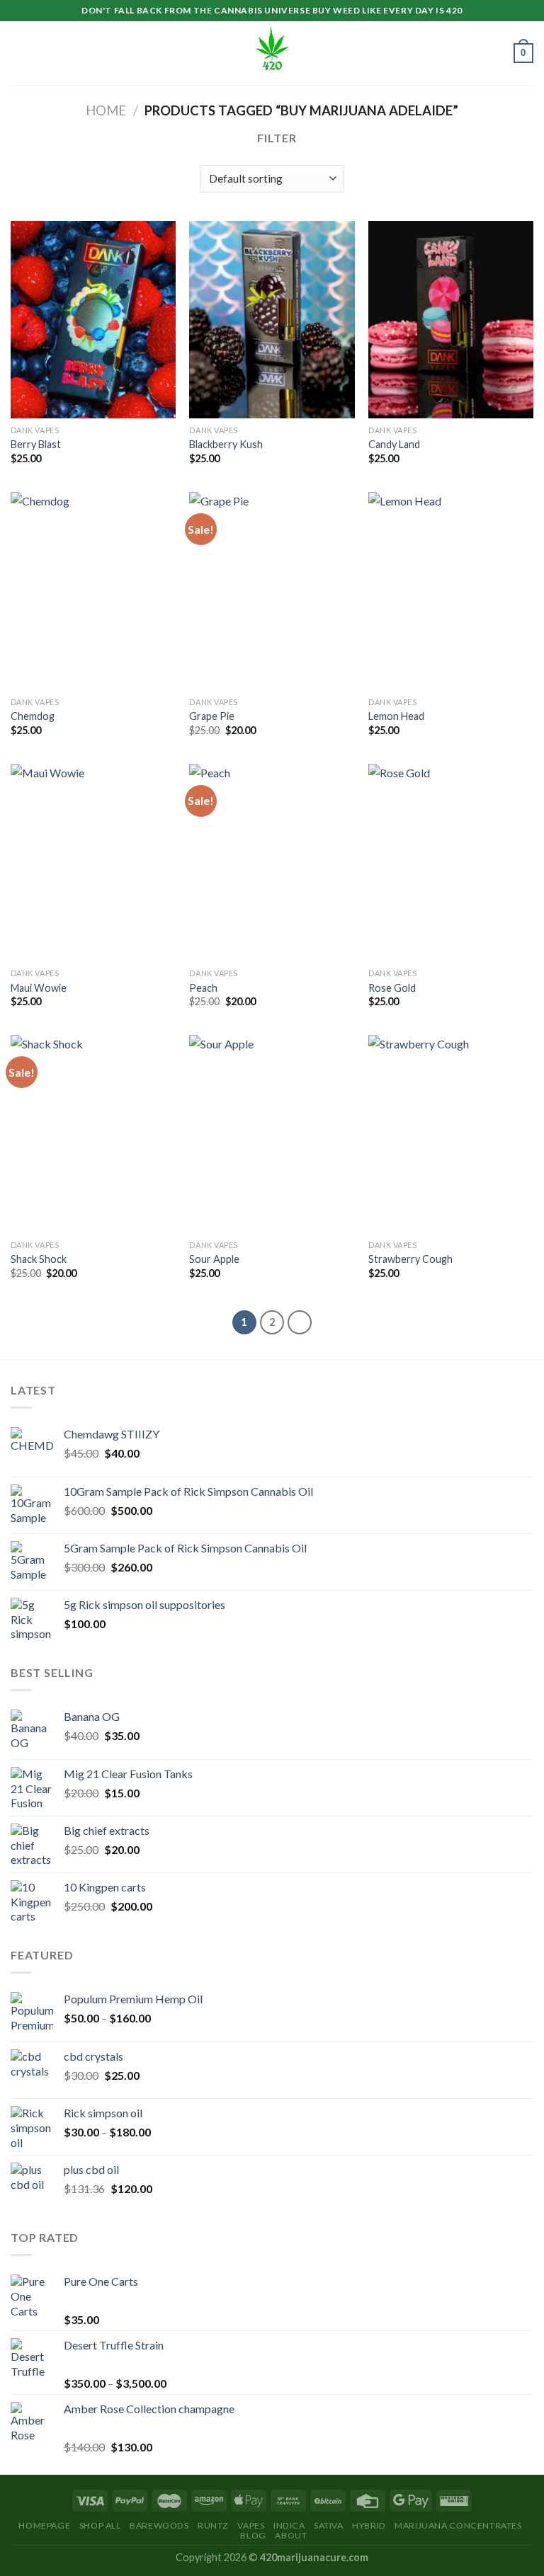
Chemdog (33, 716)
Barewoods (159, 2525)
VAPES (251, 2525)
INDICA (289, 2525)
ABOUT (291, 2535)
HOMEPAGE (44, 2525)
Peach (203, 988)
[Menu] (19, 53)
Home (106, 110)
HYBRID (369, 2525)
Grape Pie (212, 716)
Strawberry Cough (410, 1259)
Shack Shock (39, 1259)
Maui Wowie (39, 988)
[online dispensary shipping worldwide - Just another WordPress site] (272, 53)
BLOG (253, 2535)
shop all (100, 2525)
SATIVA (329, 2525)
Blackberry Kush (226, 444)
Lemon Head (396, 716)
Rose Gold (392, 988)
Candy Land (394, 444)
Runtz (213, 2525)
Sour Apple (214, 1259)
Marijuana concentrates (458, 2525)
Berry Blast (36, 444)
